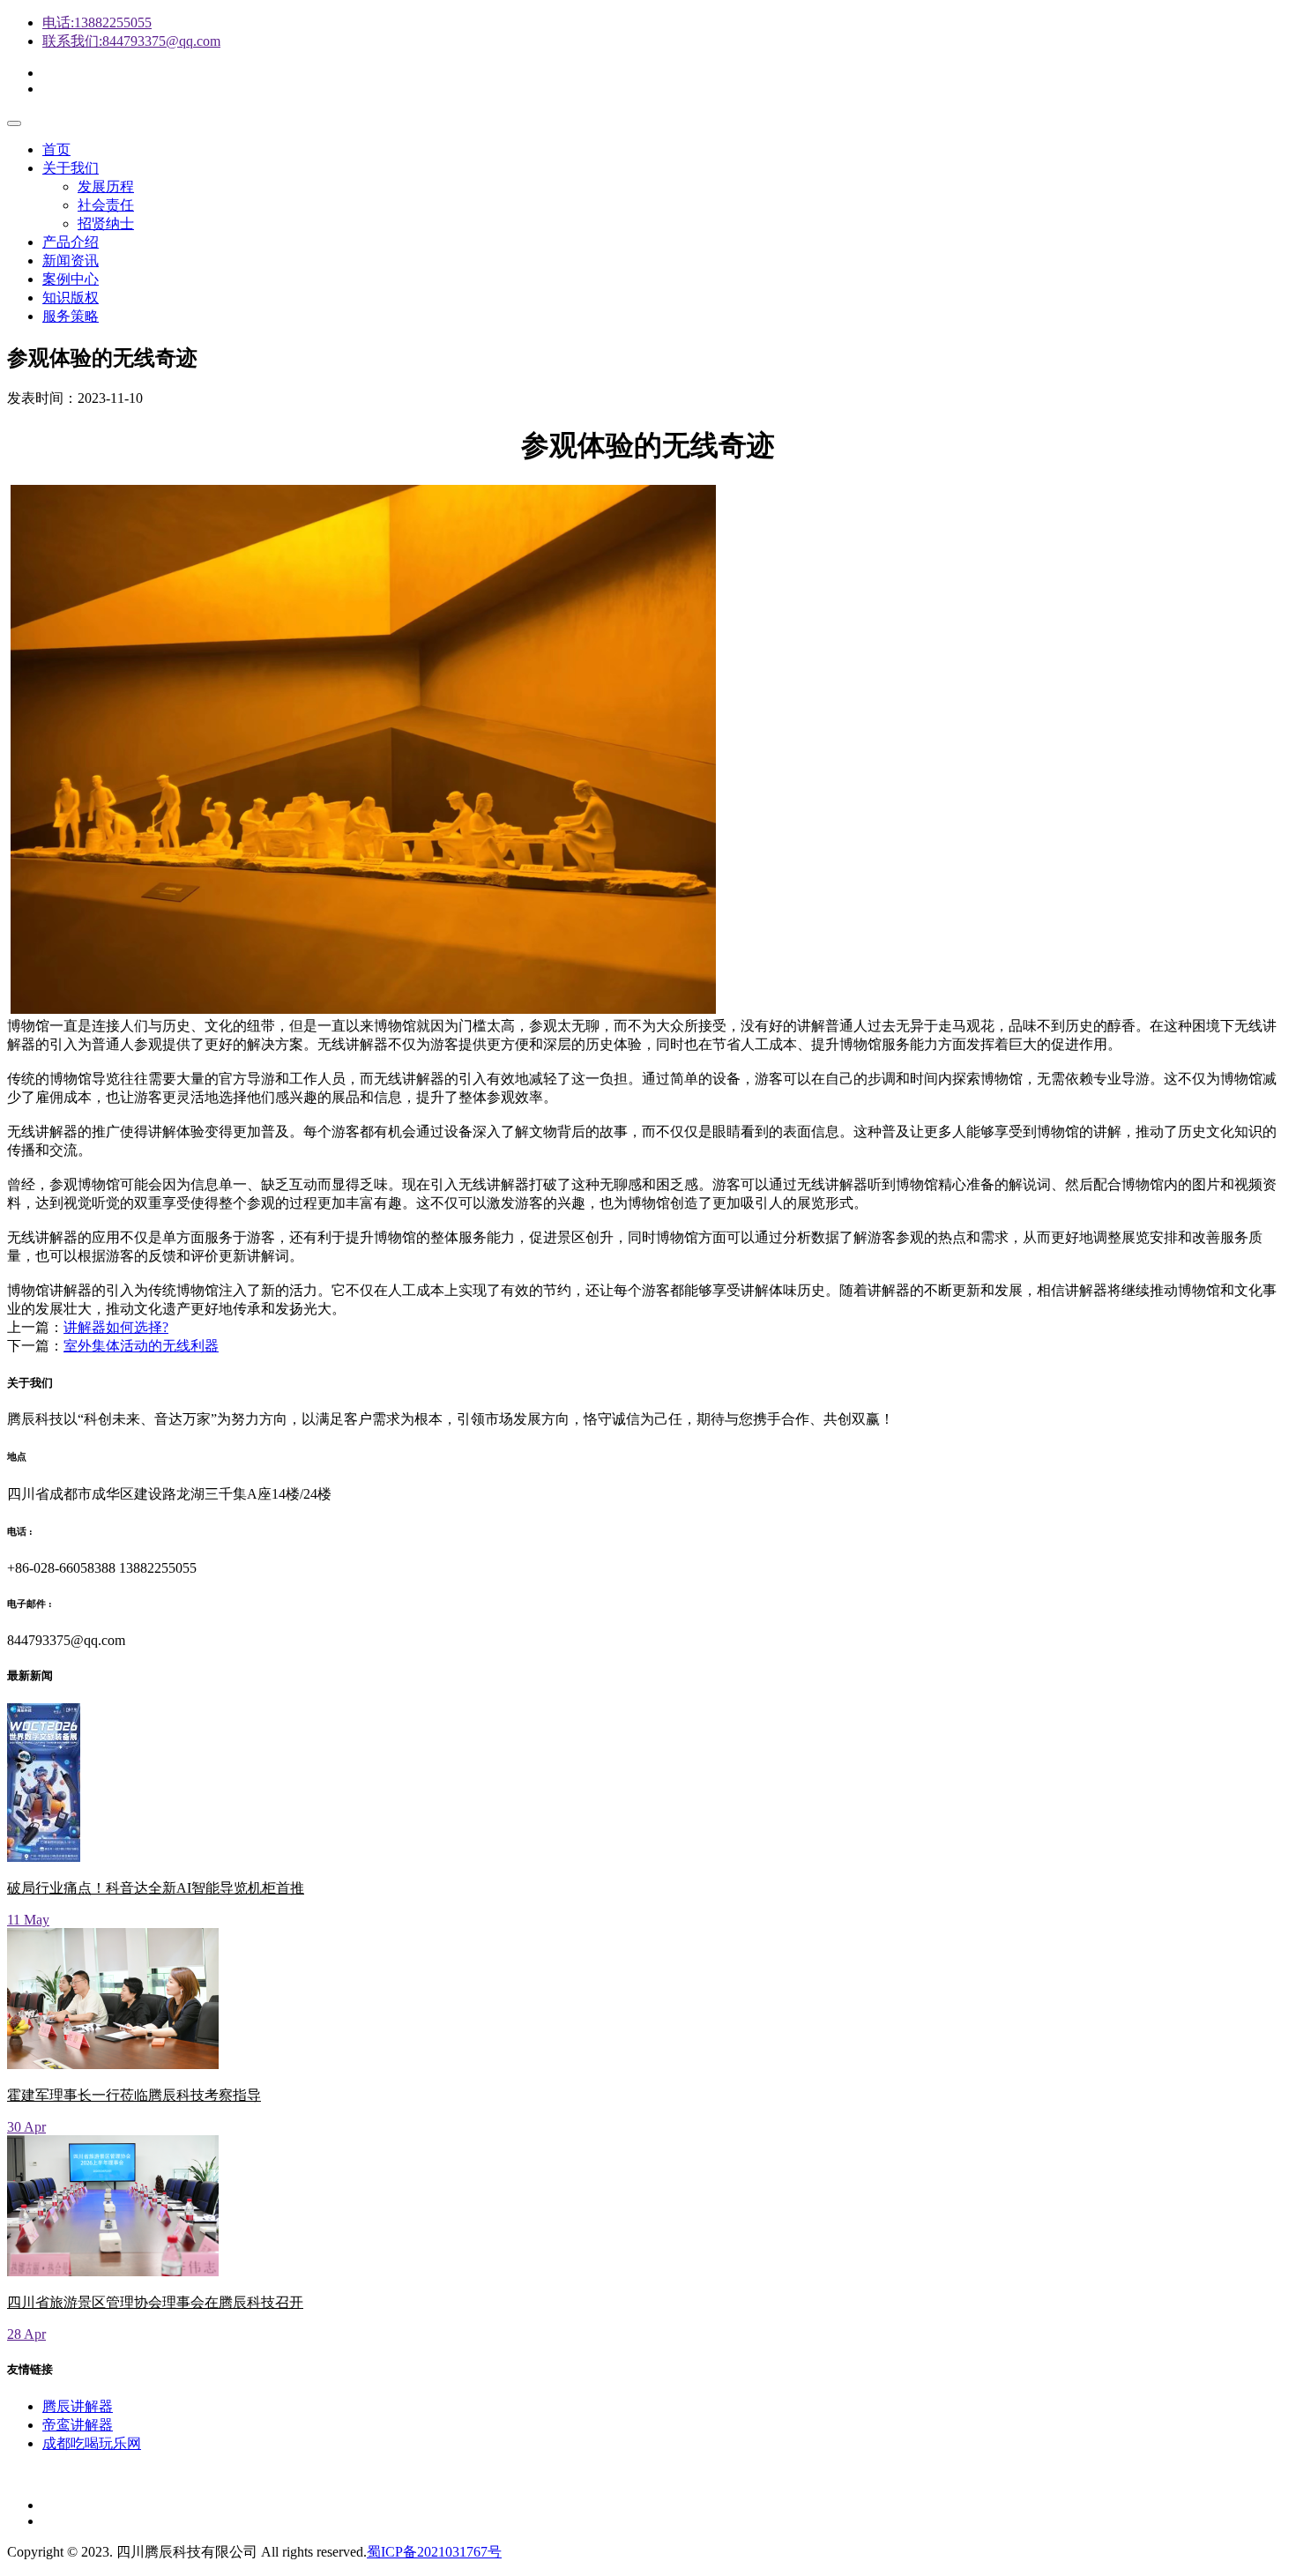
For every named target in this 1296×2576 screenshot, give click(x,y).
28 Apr (26, 2334)
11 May (28, 1920)
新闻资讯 (71, 261)
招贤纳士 (106, 223)
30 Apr (26, 2127)
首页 (56, 149)
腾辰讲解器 (78, 2406)
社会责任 (106, 205)
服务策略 (71, 316)
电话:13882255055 (97, 22)
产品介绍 (71, 242)
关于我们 (71, 168)
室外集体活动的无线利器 (141, 1346)
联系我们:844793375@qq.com (131, 41)
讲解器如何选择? (116, 1327)
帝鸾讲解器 (78, 2425)
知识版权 (71, 298)
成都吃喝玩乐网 (92, 2443)
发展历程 (106, 186)
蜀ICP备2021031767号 (434, 2552)
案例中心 (71, 279)
